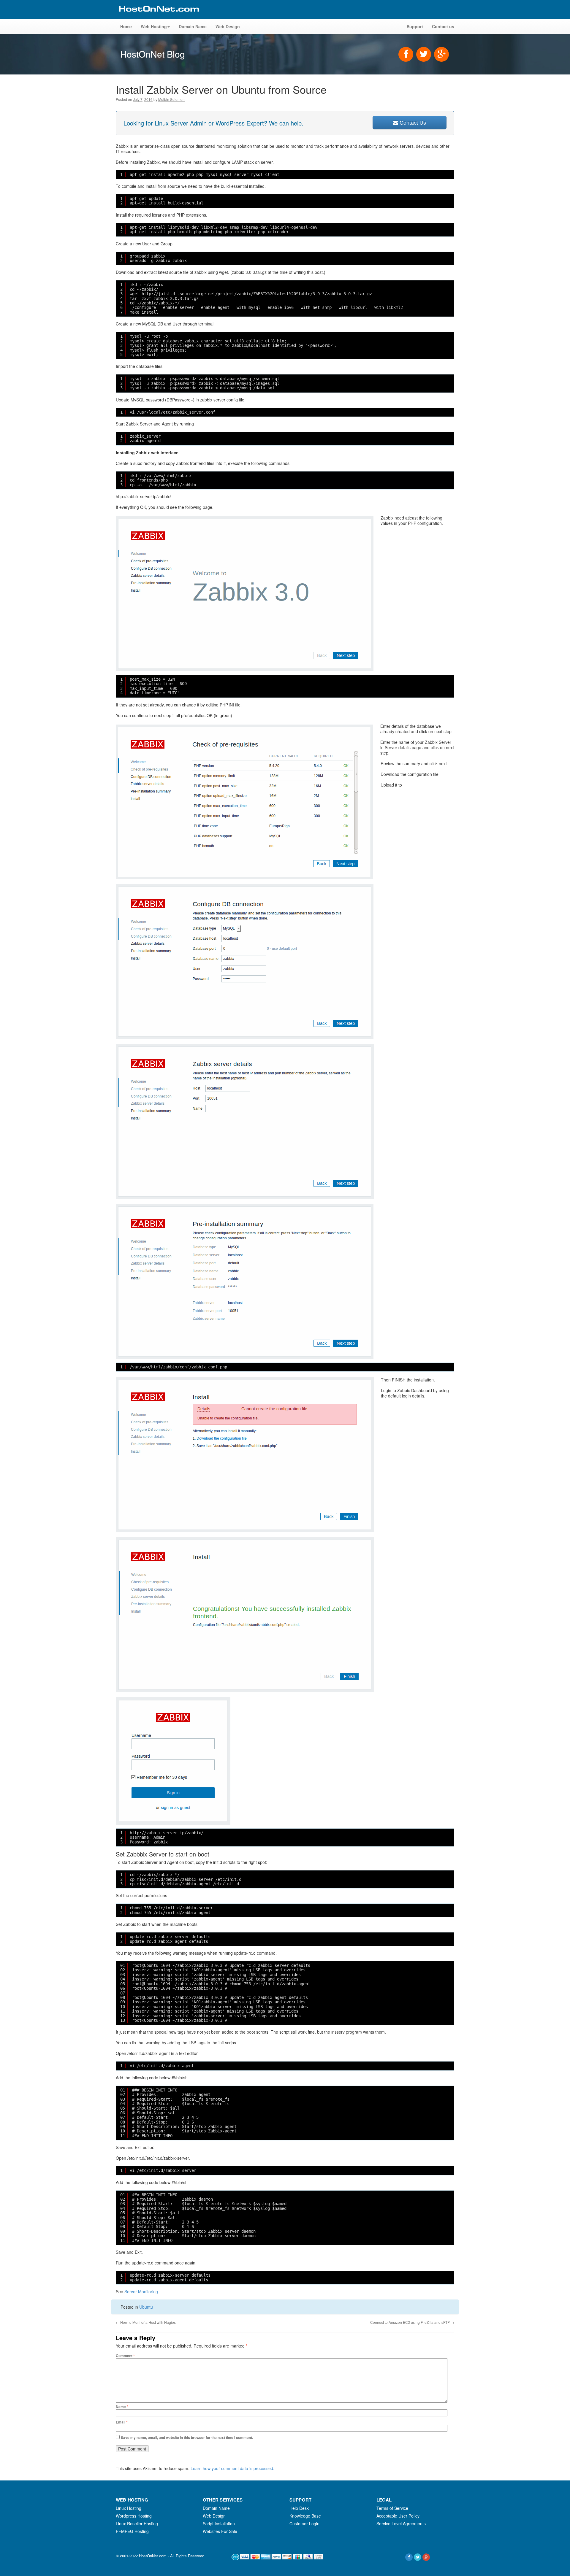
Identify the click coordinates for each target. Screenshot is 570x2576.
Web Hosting (154, 26)
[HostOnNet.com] (159, 16)
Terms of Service (392, 2508)
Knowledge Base (305, 2516)
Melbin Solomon (171, 99)
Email (122, 2422)
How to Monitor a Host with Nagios (146, 2322)
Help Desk (299, 2508)
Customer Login (304, 2523)
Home (126, 26)
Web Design (228, 26)
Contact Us (412, 122)
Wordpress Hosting (134, 2516)
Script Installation (219, 2523)
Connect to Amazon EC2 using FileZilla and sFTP (412, 2322)
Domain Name (193, 26)
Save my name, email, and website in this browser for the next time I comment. (187, 2437)
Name (122, 2407)
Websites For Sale (220, 2531)
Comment (125, 2356)
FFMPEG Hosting (132, 2531)
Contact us (443, 26)
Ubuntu (146, 2307)
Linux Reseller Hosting (137, 2523)
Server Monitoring (141, 2291)
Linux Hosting (129, 2508)
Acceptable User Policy (398, 2516)
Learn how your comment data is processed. (232, 2468)
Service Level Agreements (401, 2523)
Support (415, 26)
